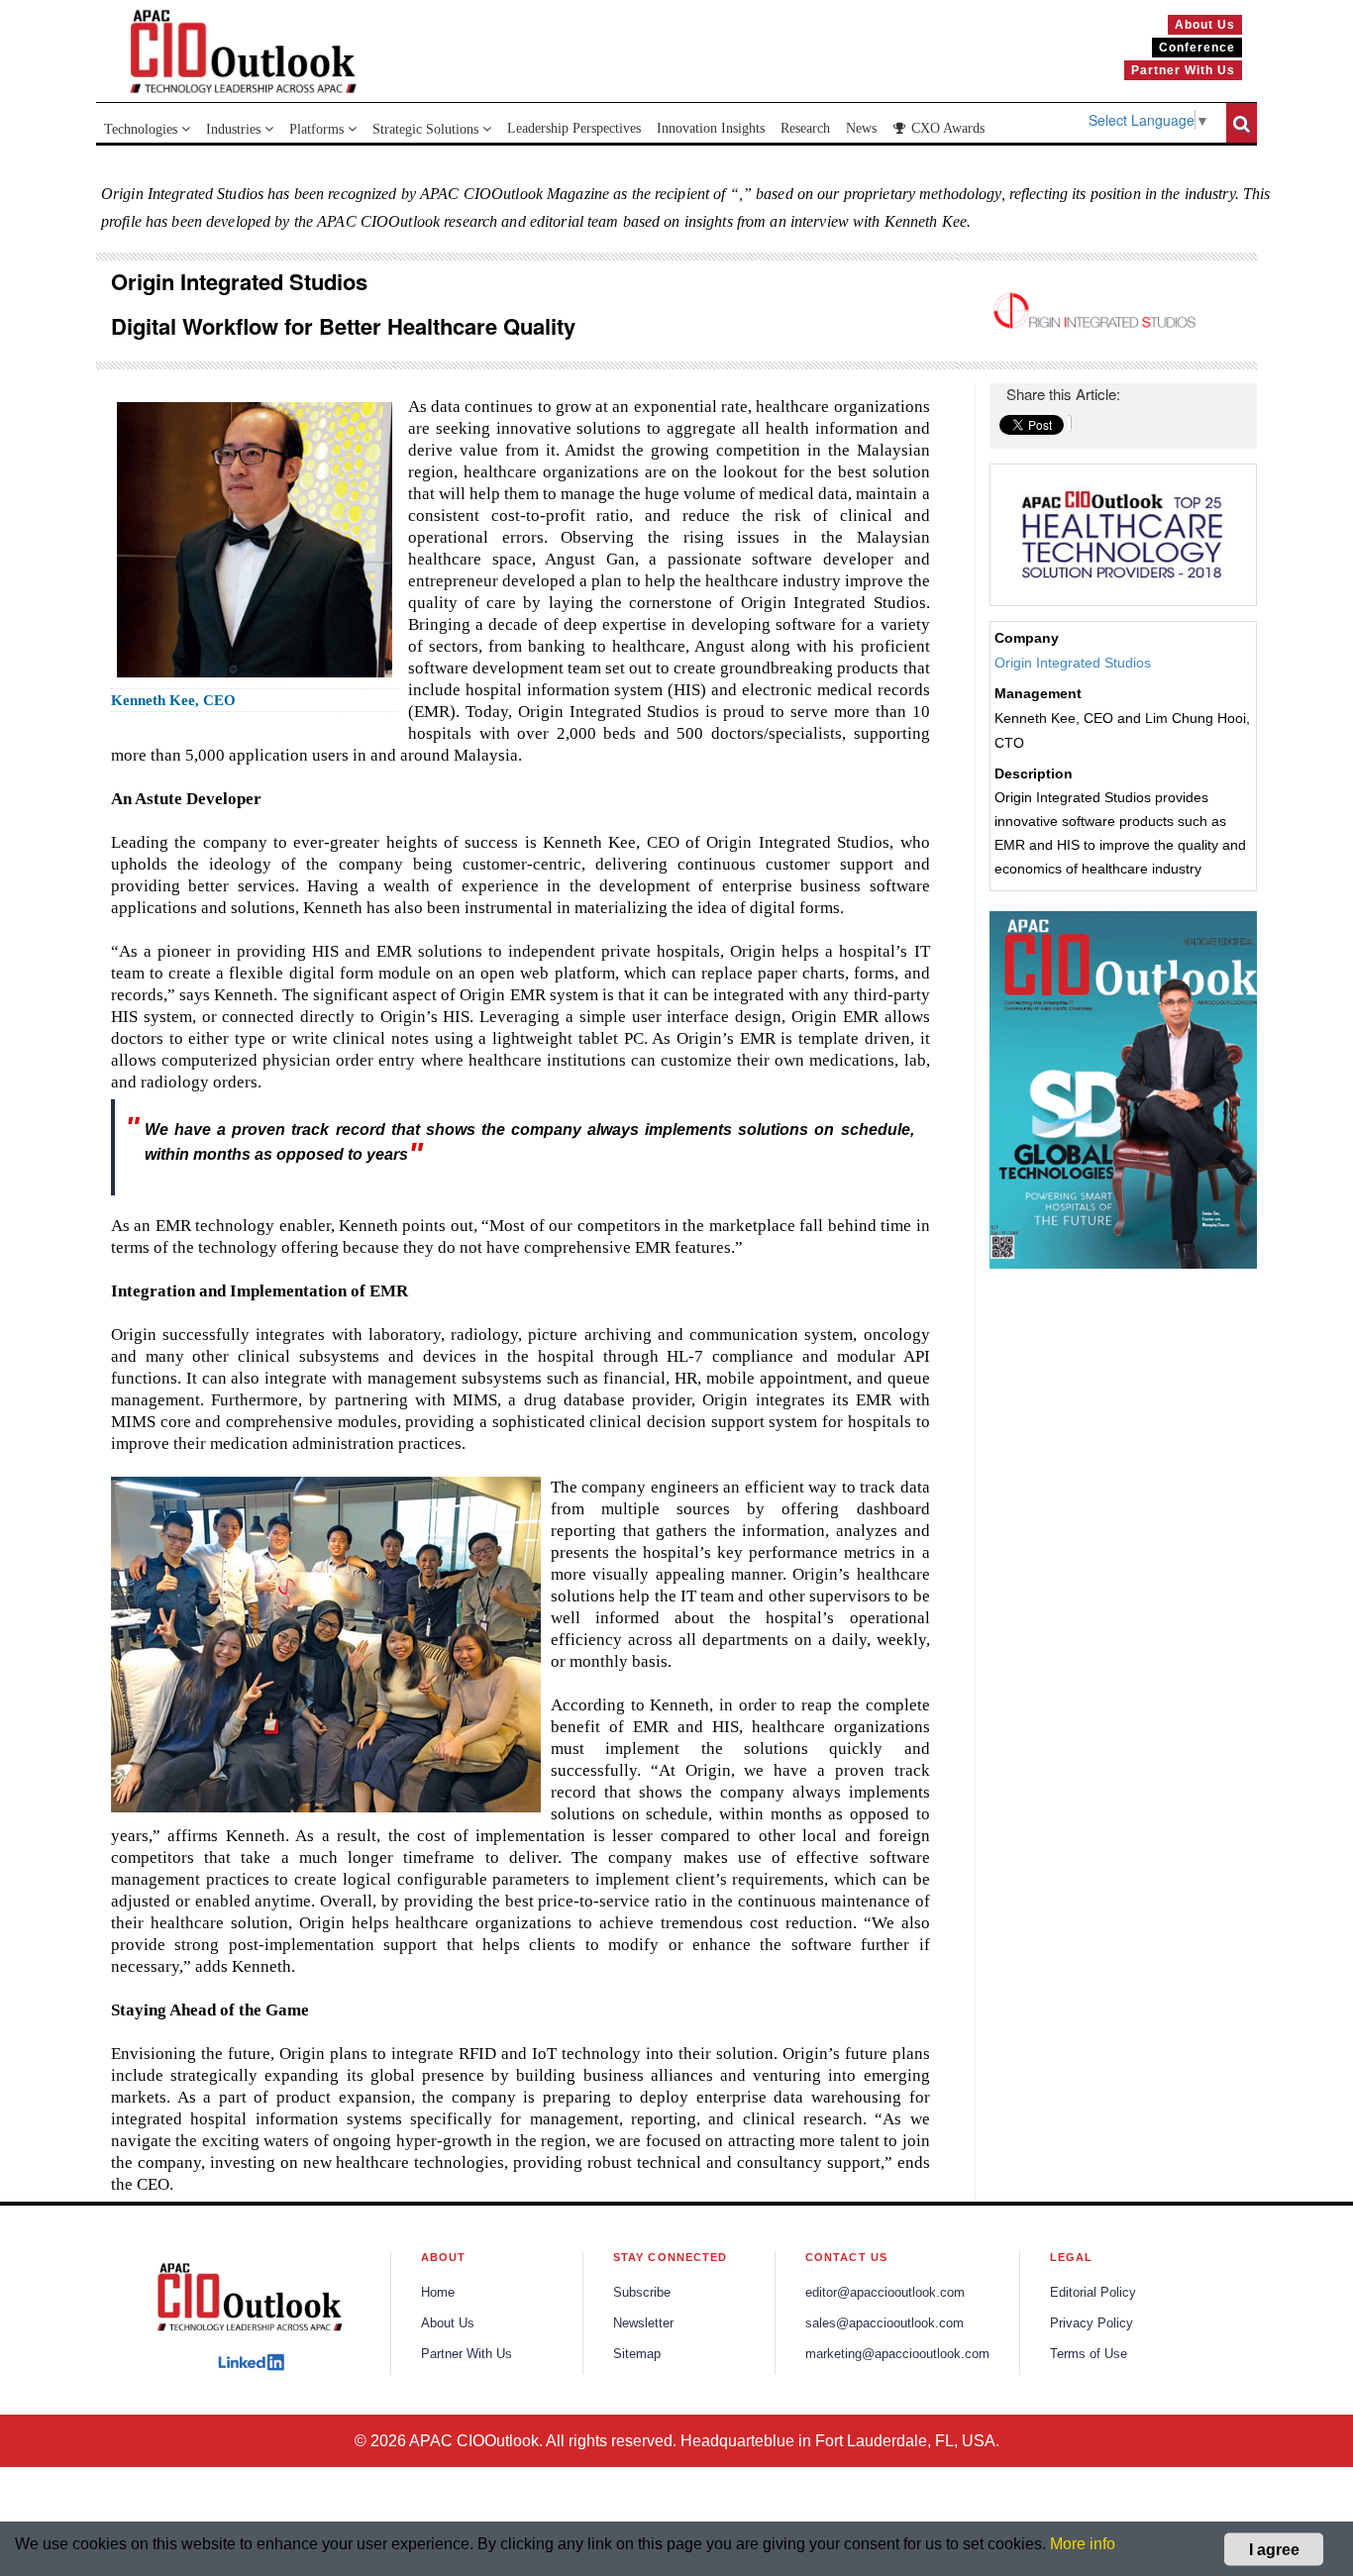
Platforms (318, 129)
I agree (1274, 2549)
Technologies (143, 129)
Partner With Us (467, 2354)
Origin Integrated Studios (1073, 663)
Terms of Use (1089, 2354)
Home (438, 2293)
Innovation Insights (711, 128)
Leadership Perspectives (574, 128)
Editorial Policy (1093, 2293)
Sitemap (637, 2354)
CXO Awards (946, 128)
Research (805, 128)
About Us (448, 2323)
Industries (235, 129)
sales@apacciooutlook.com (885, 2323)
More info (1083, 2544)
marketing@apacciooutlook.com (897, 2354)
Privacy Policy (1092, 2323)
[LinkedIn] (251, 2362)
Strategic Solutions (427, 129)
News (861, 128)
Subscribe (642, 2293)
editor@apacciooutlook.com (885, 2293)
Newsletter (643, 2323)
